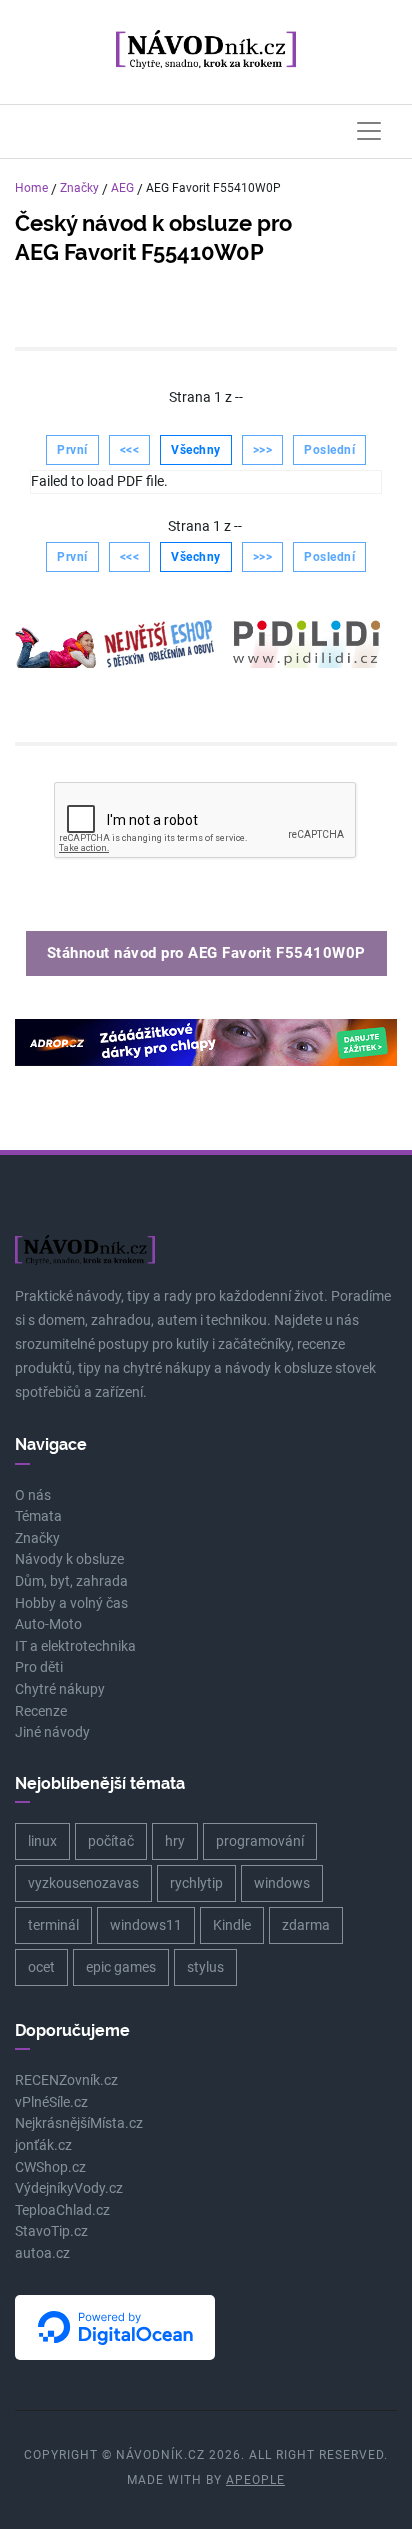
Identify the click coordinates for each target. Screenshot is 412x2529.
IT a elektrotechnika (75, 1646)
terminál (53, 1925)
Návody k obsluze (69, 1559)
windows (282, 1883)
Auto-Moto (48, 1624)
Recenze (41, 1711)
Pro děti (39, 1667)
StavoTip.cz (51, 2231)
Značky (79, 188)
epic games (121, 1967)
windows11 (146, 1925)
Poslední (329, 450)
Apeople (255, 2480)
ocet (41, 1967)
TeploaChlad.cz (62, 2210)
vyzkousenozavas (83, 1883)
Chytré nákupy (60, 1689)
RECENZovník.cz (66, 2080)
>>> (263, 450)
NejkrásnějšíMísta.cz (79, 2123)
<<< (130, 450)
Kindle (232, 1925)
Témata (38, 1516)
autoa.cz (42, 2253)
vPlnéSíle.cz (51, 2102)
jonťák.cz (43, 2145)
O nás (33, 1495)
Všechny (196, 450)
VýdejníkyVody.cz (69, 2188)
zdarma (306, 1925)
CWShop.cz (50, 2167)
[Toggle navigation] (369, 131)
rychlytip (196, 1883)
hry (175, 1841)
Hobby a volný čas (71, 1603)
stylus (205, 1967)
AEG (122, 188)
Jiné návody (52, 1732)
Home (31, 188)
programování (260, 1841)
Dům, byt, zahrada (71, 1581)
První (72, 450)
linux (42, 1841)
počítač (111, 1841)
